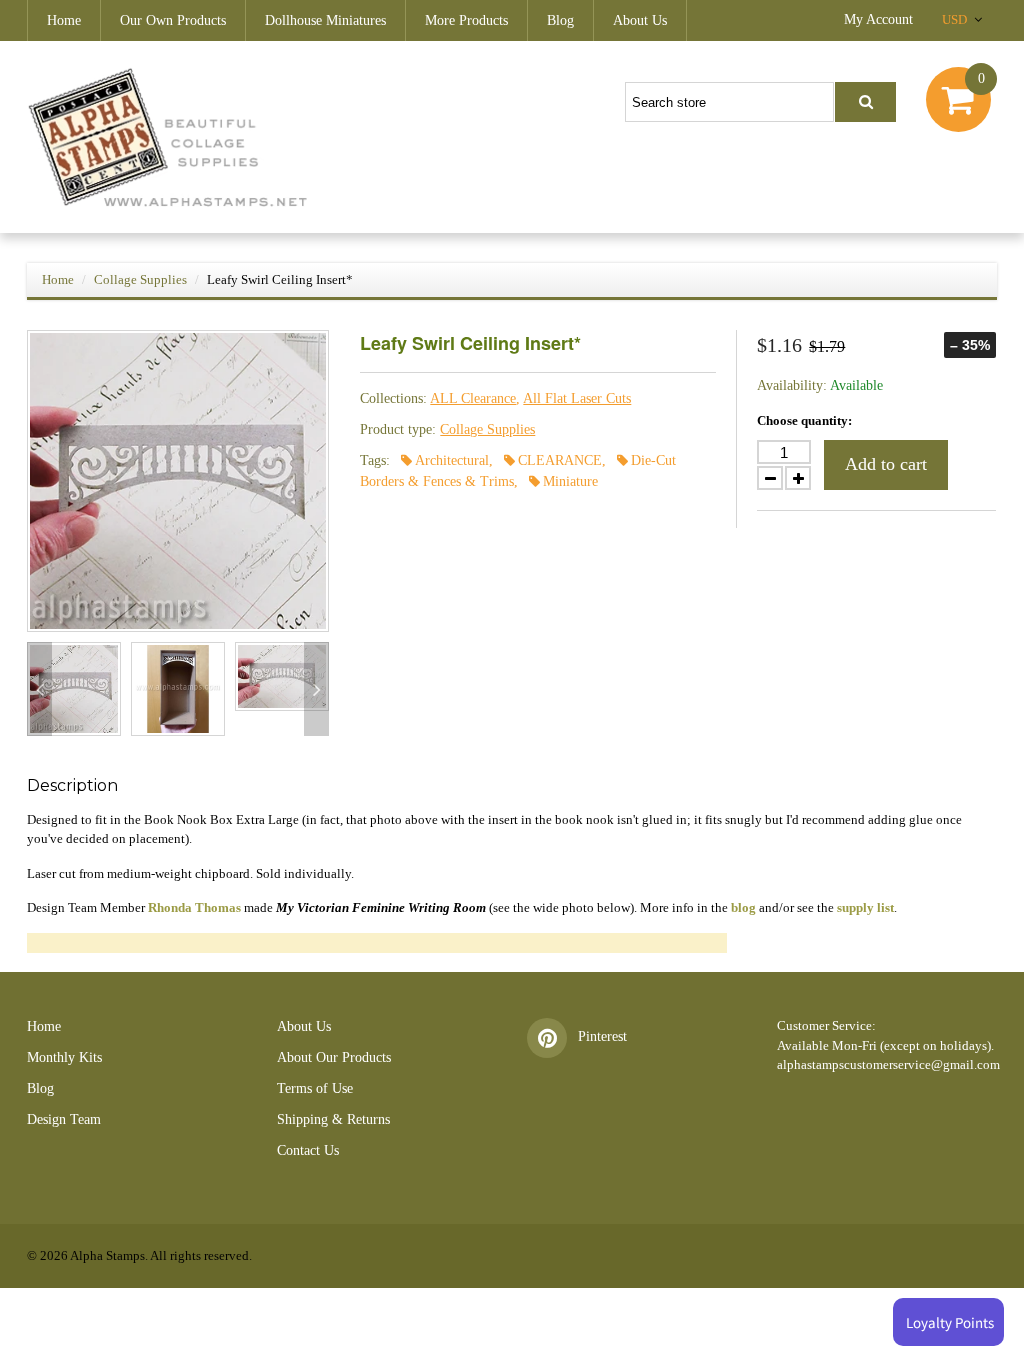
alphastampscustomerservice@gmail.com (888, 1064)
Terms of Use (315, 1088)
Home (64, 20)
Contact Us (308, 1150)
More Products (466, 20)
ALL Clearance (473, 398)
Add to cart (886, 464)
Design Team (64, 1119)
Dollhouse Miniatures (325, 20)
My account (878, 19)
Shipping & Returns (333, 1119)
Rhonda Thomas (194, 907)
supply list (865, 907)
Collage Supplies (140, 279)
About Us (640, 20)
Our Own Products (173, 20)
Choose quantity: (804, 420)
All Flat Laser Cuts (577, 398)
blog (743, 907)
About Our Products (334, 1057)
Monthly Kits (64, 1057)
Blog (560, 20)
